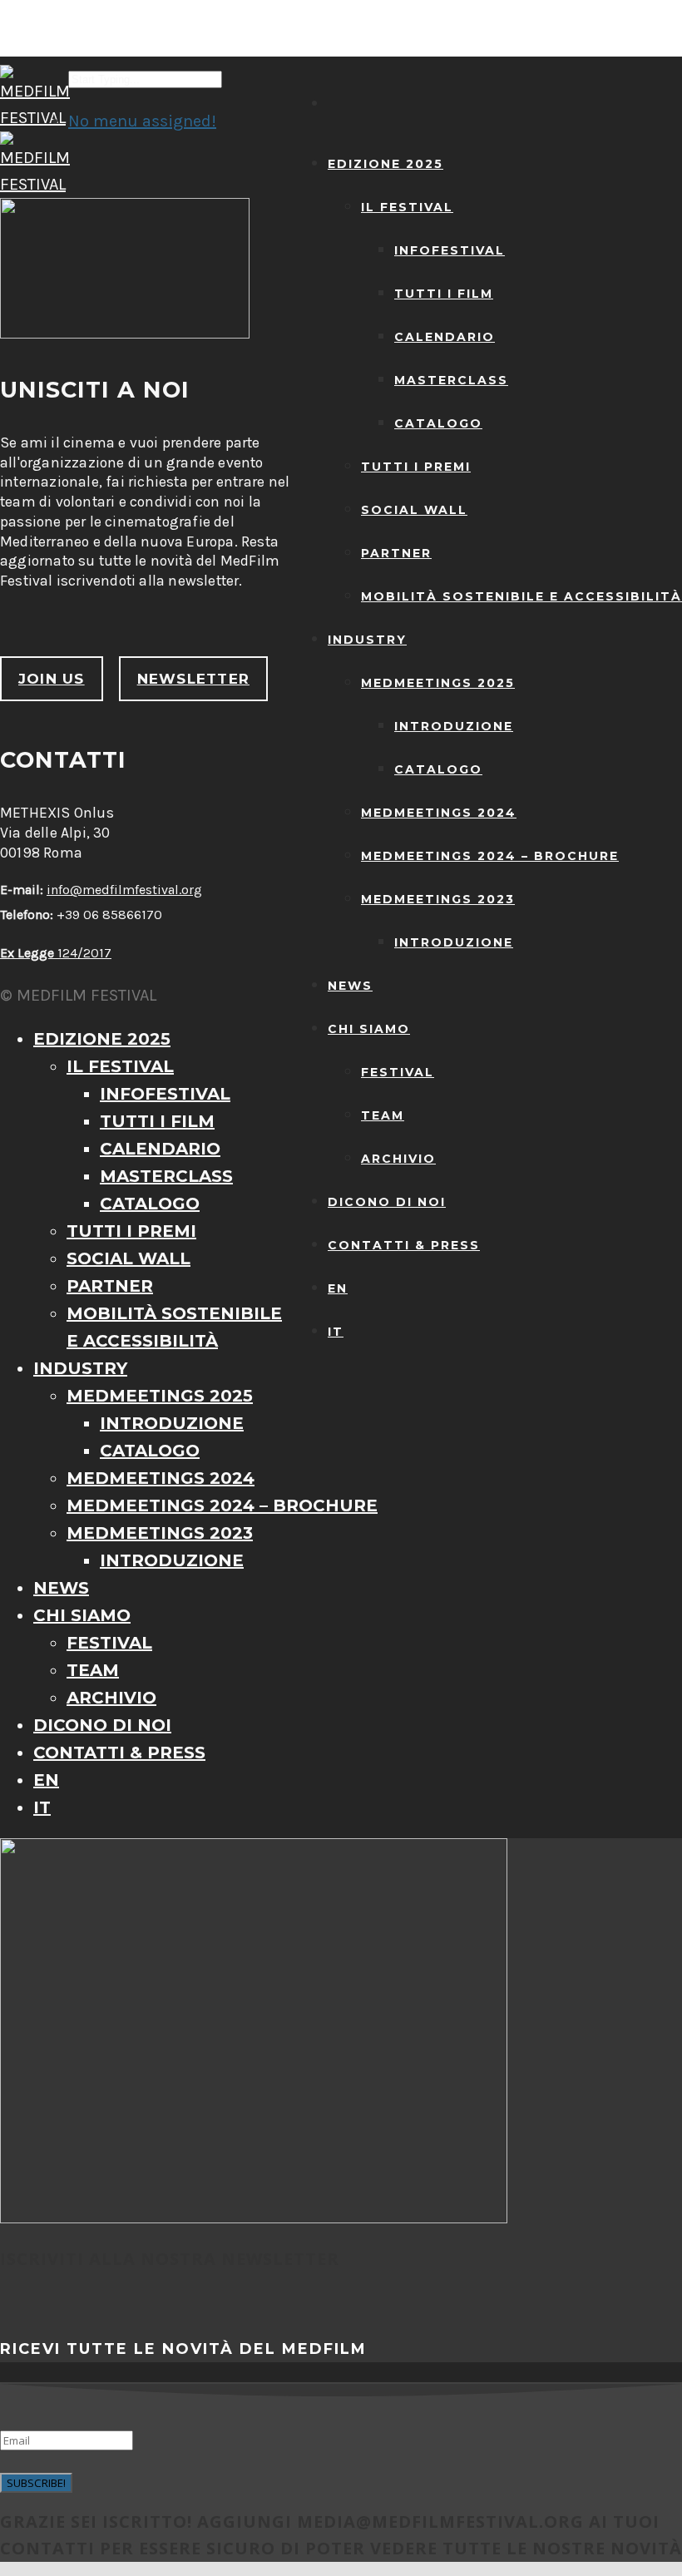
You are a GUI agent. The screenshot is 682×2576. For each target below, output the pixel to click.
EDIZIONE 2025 (385, 164)
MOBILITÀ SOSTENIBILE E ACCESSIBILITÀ (521, 596)
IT (336, 1332)
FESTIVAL (398, 1072)
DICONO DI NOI (387, 1202)
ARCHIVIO (398, 1159)
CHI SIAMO (369, 1029)
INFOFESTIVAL (450, 250)
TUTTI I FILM (444, 294)
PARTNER (396, 553)
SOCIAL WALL (414, 510)
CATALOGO (438, 423)
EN (338, 1288)
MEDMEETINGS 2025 (438, 683)
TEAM (383, 1115)
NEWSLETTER (193, 679)
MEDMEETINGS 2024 (439, 813)
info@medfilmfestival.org (124, 890)
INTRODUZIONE (454, 726)
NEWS (350, 986)
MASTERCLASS (451, 380)
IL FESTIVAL (407, 207)
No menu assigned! (142, 121)
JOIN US (52, 679)
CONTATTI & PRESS (404, 1245)
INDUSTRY (367, 640)
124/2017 (56, 953)
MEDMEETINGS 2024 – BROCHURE (490, 856)
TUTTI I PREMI (416, 467)
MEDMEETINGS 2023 (438, 899)
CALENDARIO (445, 337)
